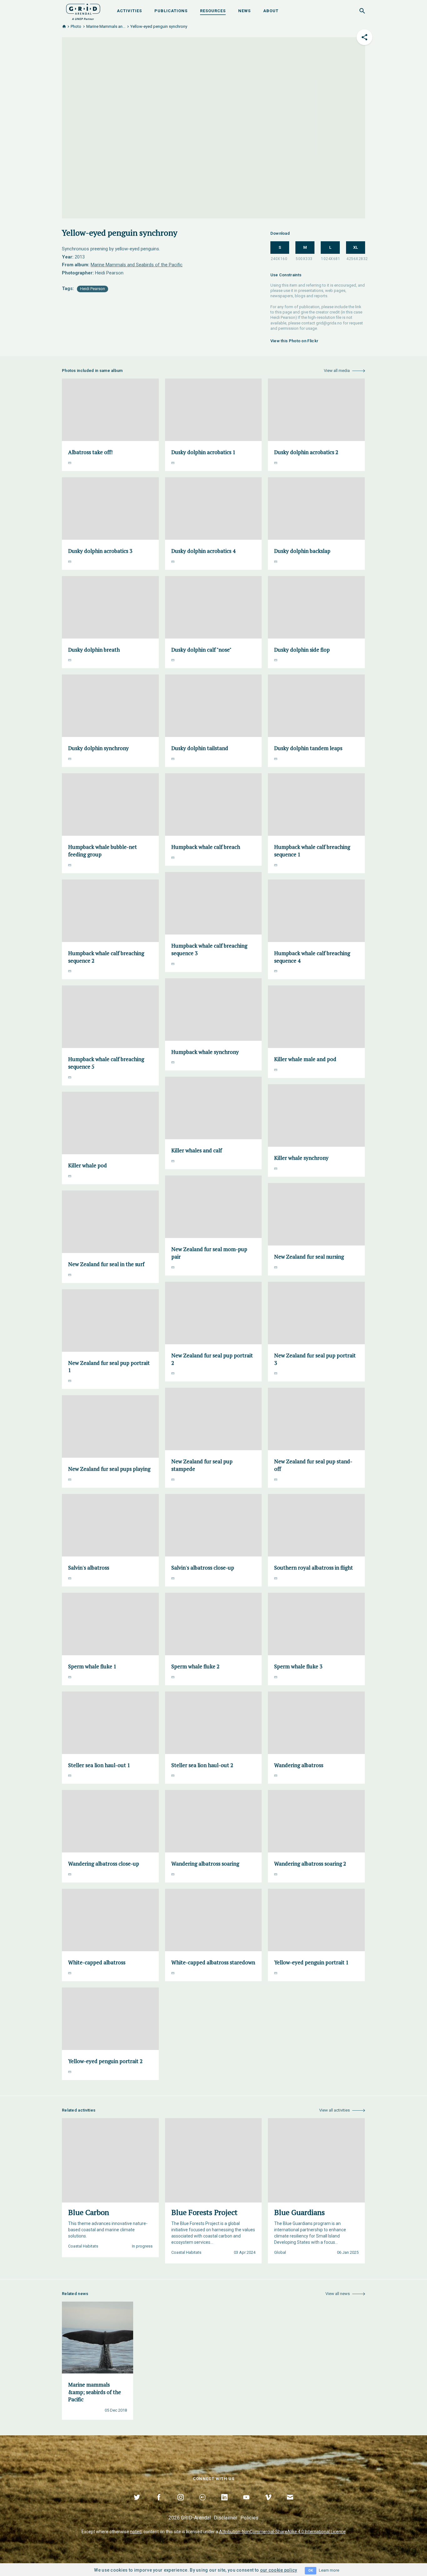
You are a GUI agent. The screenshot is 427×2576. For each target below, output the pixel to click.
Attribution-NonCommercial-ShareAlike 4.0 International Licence (282, 2532)
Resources (213, 11)
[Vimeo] (268, 2504)
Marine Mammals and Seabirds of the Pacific (137, 265)
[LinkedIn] (224, 2504)
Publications (171, 11)
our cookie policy (279, 2570)
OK (311, 2571)
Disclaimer (226, 2518)
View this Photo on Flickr (294, 341)
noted (136, 2532)
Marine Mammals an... (106, 26)
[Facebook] (159, 2504)
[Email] (290, 2504)
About (271, 11)
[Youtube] (246, 2504)
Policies (249, 2518)
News (244, 11)
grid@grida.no (329, 323)
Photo (76, 26)
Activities (129, 11)
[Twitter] (137, 2504)
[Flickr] (203, 2504)
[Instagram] (181, 2504)
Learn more (329, 2570)
